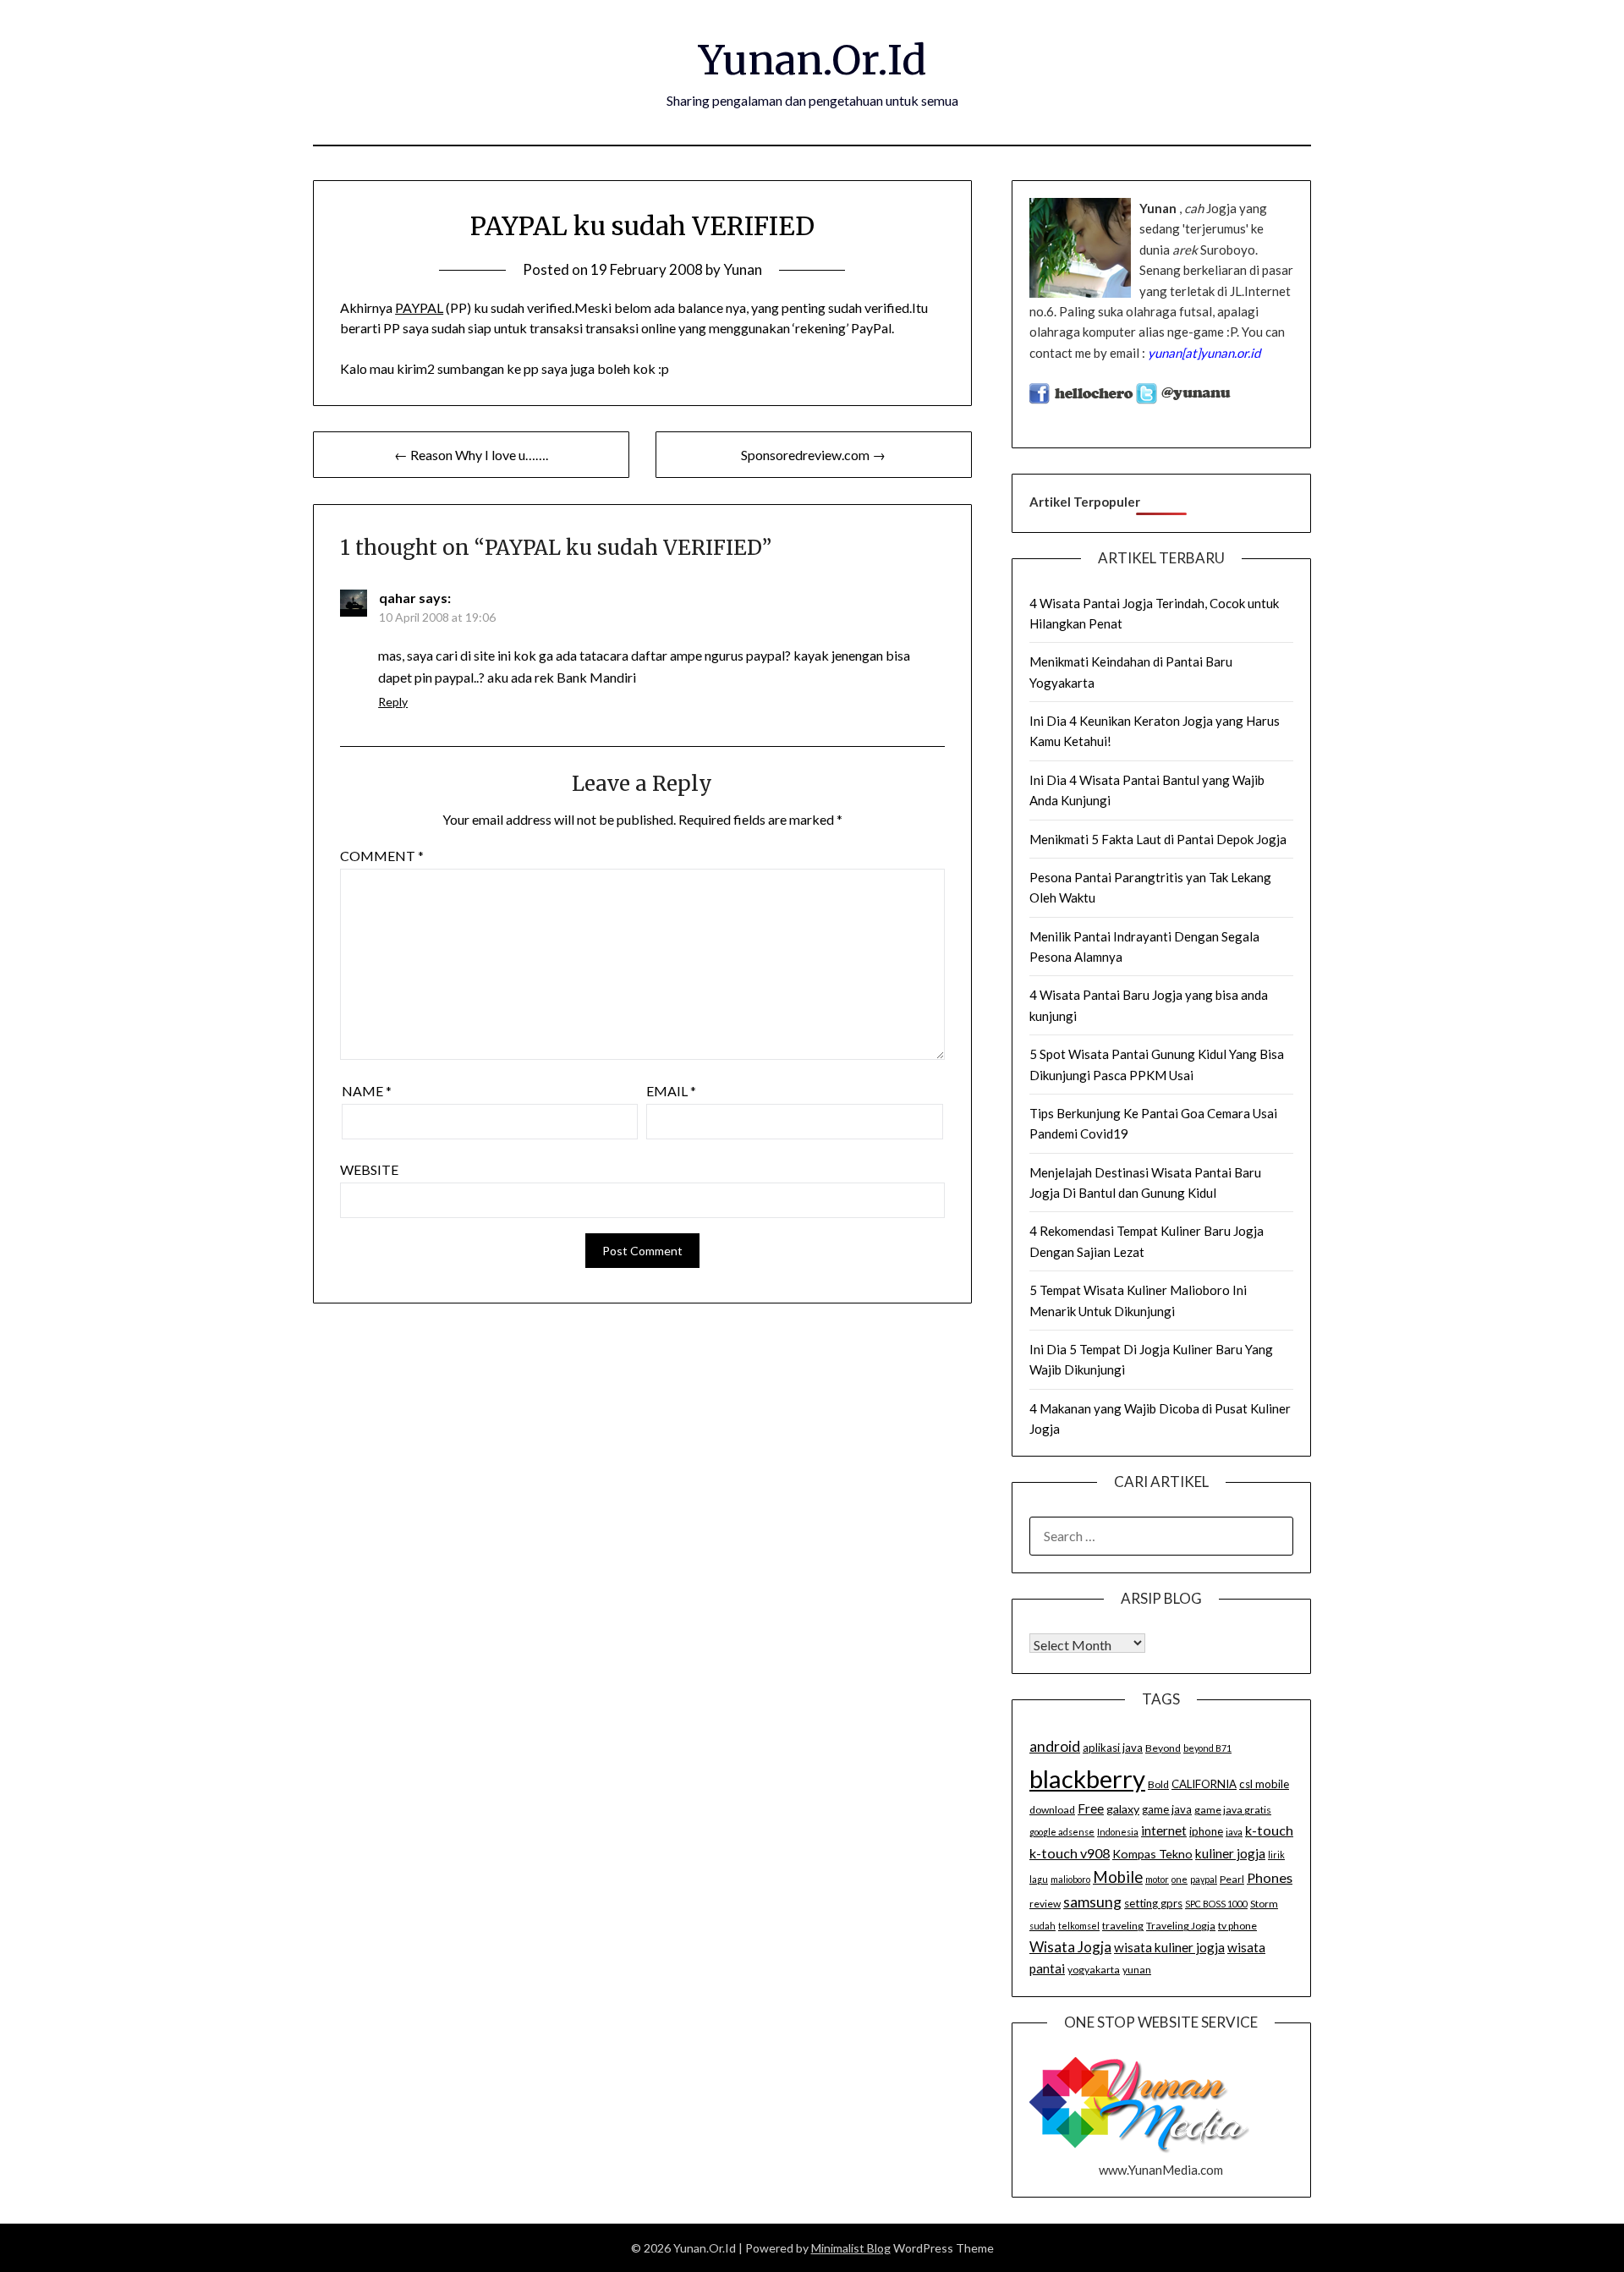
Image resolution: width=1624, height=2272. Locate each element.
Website (369, 1169)
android (1055, 1746)
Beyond (1163, 1748)
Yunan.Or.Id (812, 60)
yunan (1137, 1970)
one (1180, 1879)
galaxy (1123, 1809)
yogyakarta (1094, 1970)
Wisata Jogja (1070, 1947)
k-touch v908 (1070, 1853)
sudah (1042, 1926)
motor (1157, 1879)
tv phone (1237, 1926)
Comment (382, 856)
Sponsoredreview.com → (813, 455)
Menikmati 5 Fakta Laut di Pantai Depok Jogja (1158, 839)
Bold (1158, 1784)
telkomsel (1079, 1926)
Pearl (1232, 1879)
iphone (1206, 1831)
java (1234, 1832)
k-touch (1269, 1830)
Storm (1264, 1904)
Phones (1270, 1877)
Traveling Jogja (1181, 1926)
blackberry (1087, 1778)
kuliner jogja (1230, 1853)
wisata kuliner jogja (1169, 1947)
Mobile (1118, 1877)
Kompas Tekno (1152, 1854)
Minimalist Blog (851, 2248)
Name (367, 1091)
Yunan (743, 269)
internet (1164, 1830)
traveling (1123, 1926)
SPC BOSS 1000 (1216, 1904)
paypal (1204, 1879)
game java (1167, 1809)
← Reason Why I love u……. (471, 455)
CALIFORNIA (1204, 1784)
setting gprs (1153, 1903)
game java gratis (1233, 1810)
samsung (1092, 1902)
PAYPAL (419, 307)
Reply (393, 702)
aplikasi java (1113, 1748)
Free (1091, 1808)
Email (671, 1091)
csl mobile (1264, 1784)
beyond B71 (1207, 1748)
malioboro (1070, 1879)
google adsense (1062, 1832)
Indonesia (1118, 1832)
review (1045, 1904)
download (1052, 1810)
